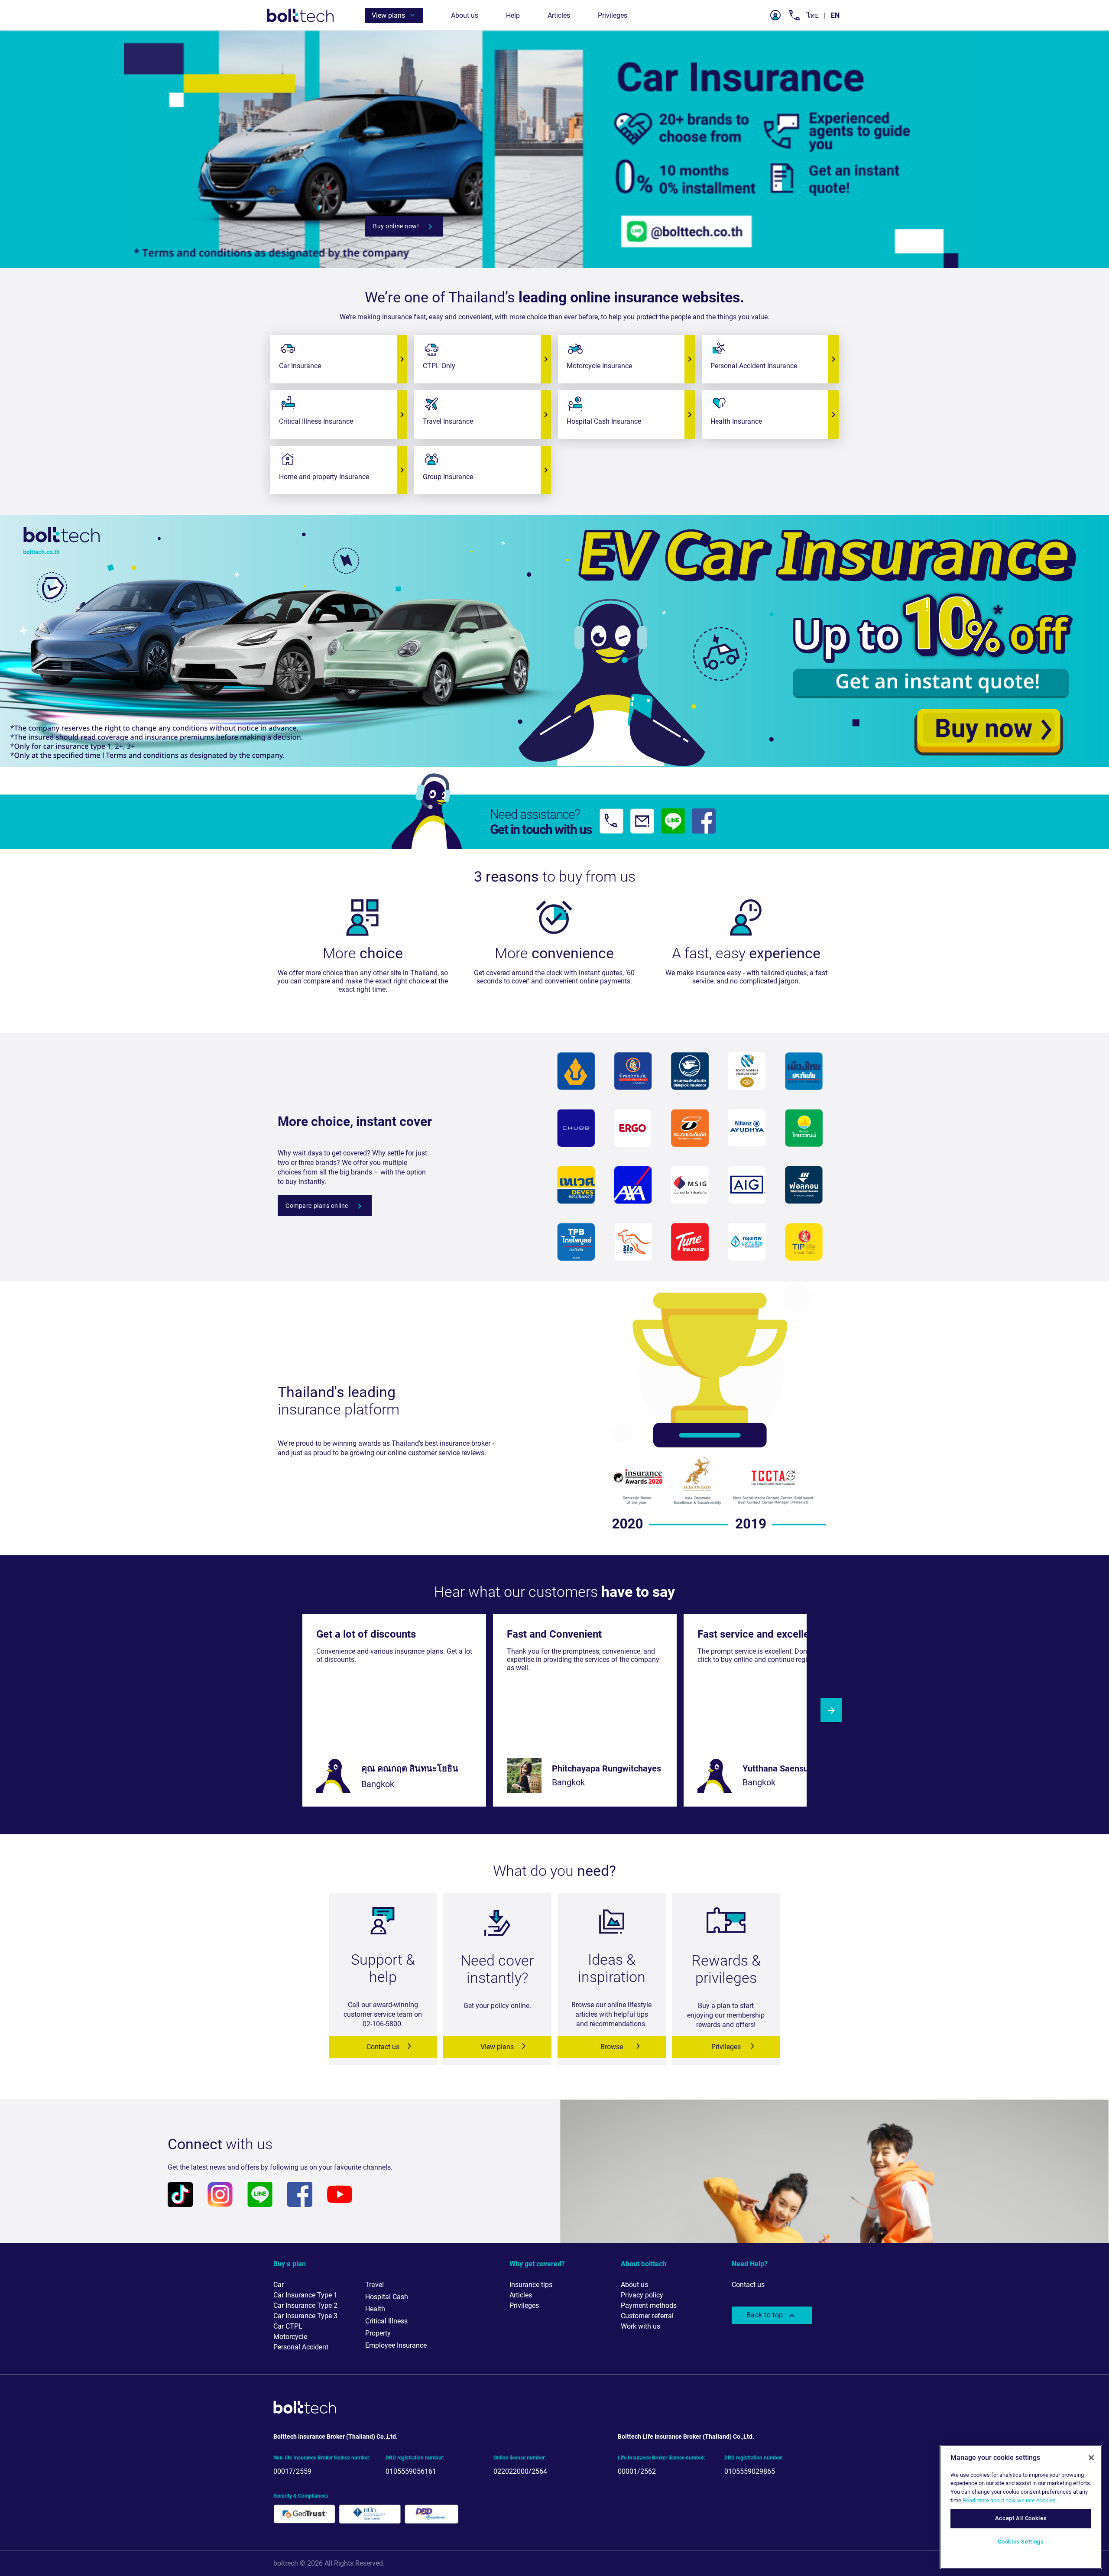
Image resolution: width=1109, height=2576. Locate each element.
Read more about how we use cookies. (1010, 2500)
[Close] (1091, 2458)
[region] (1021, 2507)
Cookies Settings (1021, 2542)
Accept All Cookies (1021, 2519)
